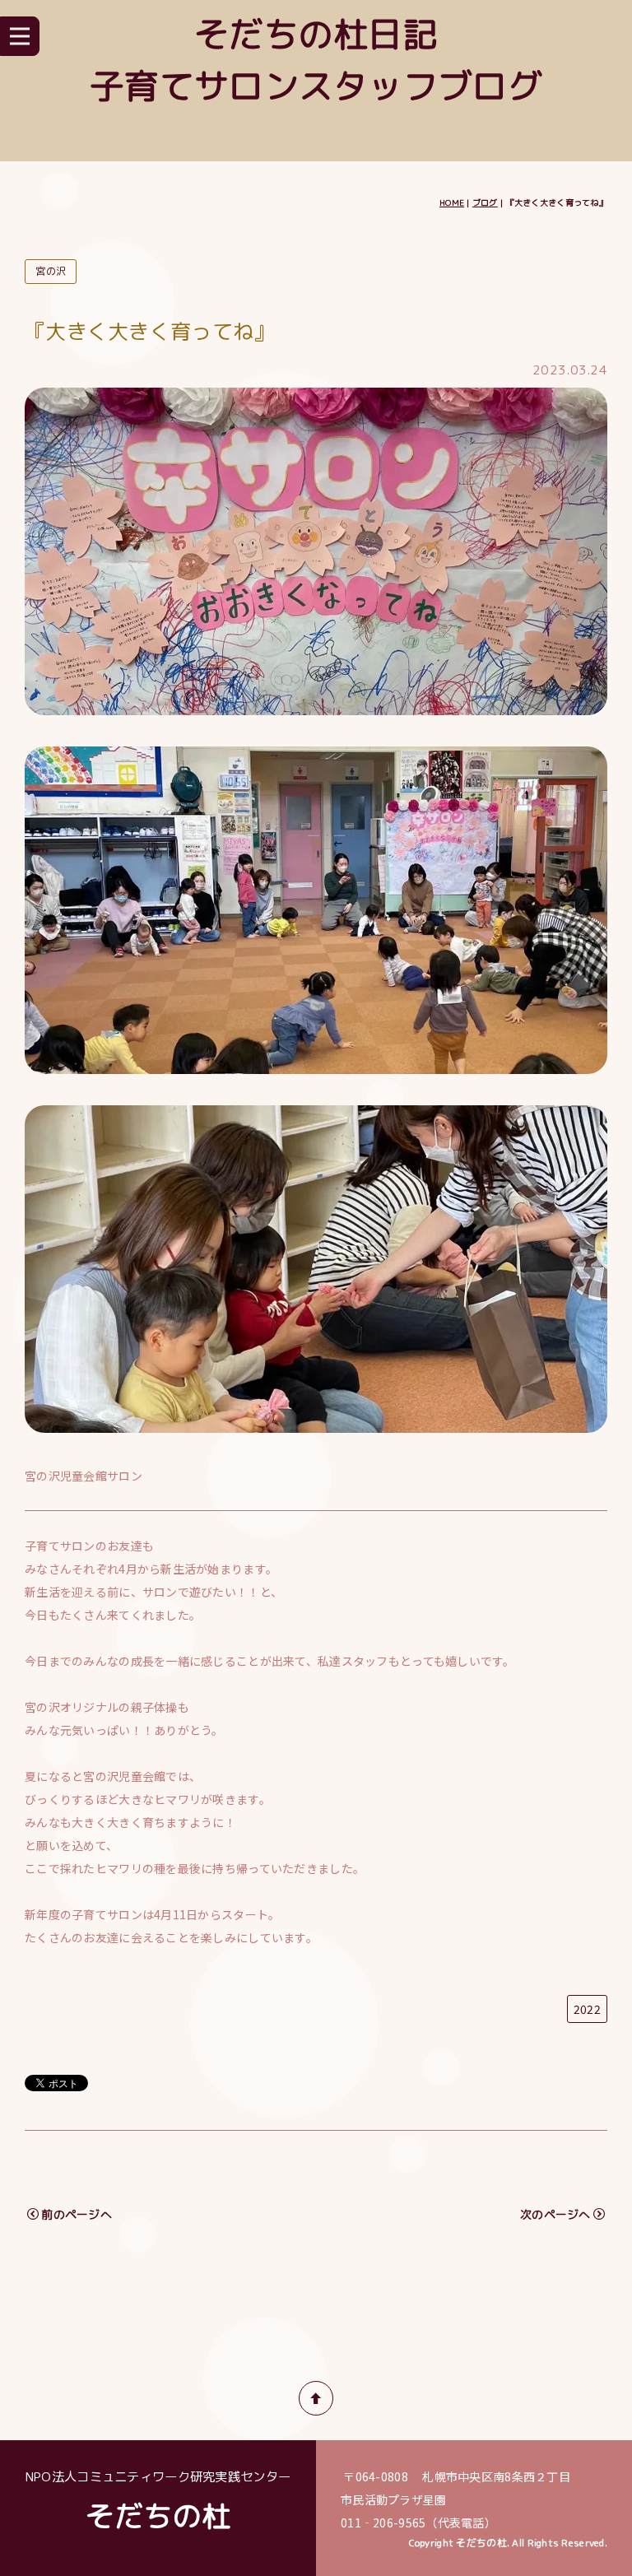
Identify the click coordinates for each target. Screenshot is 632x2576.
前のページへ (77, 2214)
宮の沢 (51, 271)
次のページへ (555, 2214)
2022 (587, 2009)
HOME (452, 202)
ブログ (485, 202)
